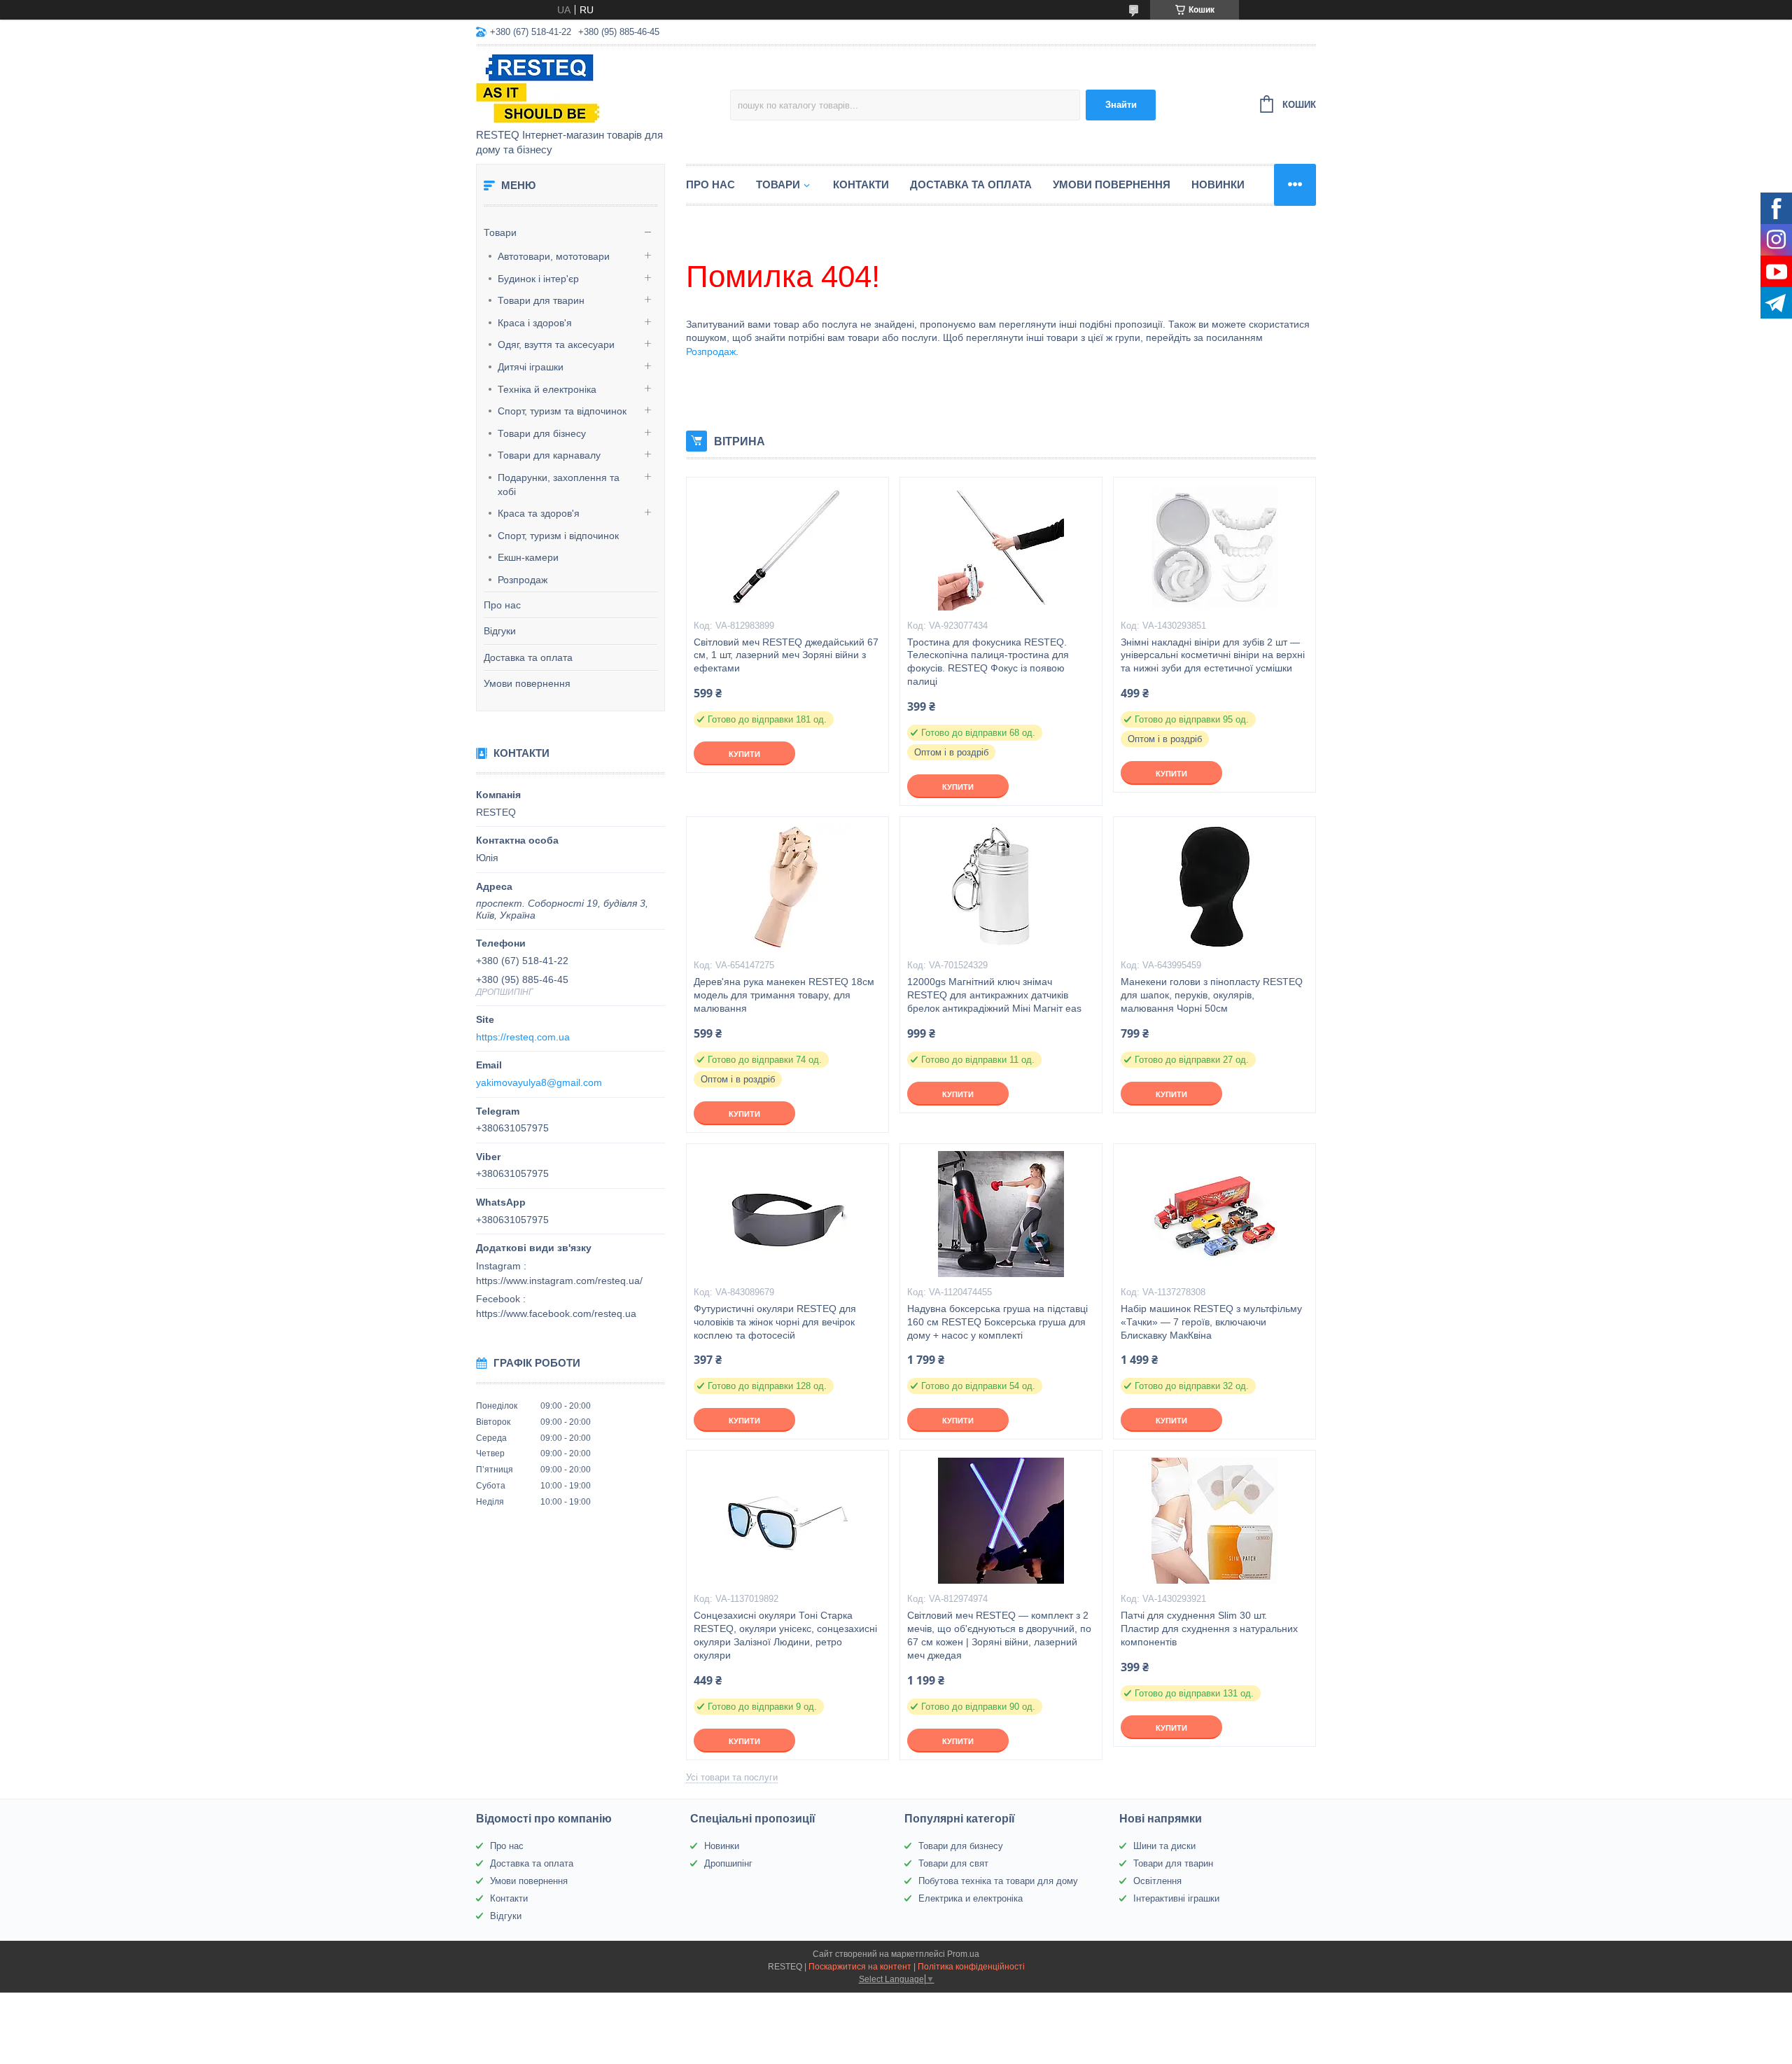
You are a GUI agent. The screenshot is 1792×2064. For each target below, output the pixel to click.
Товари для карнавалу (549, 455)
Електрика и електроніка (971, 1898)
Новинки (1218, 184)
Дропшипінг (728, 1863)
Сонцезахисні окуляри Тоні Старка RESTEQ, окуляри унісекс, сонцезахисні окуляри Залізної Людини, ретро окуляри (785, 1635)
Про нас (502, 605)
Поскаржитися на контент (860, 1967)
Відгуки (500, 631)
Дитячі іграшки (531, 367)
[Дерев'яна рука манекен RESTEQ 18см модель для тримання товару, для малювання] (787, 887)
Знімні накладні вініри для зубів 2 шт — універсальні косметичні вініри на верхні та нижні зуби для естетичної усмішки (1213, 655)
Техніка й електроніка (547, 389)
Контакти (861, 184)
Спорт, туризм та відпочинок (562, 411)
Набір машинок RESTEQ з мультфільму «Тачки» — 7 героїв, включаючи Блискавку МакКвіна (1211, 1322)
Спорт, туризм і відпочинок (558, 536)
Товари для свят (953, 1863)
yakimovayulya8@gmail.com (539, 1082)
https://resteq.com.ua (523, 1037)
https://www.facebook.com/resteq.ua (556, 1313)
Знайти (1121, 105)
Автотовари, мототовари (554, 256)
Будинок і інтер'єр (538, 279)
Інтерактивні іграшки (1176, 1898)
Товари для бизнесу (961, 1846)
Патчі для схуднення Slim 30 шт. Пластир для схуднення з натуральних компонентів (1209, 1629)
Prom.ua (963, 1954)
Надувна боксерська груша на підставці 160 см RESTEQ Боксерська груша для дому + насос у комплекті (997, 1322)
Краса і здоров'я (535, 323)
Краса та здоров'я (539, 513)
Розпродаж (523, 580)
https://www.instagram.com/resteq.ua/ (559, 1281)
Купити (744, 754)
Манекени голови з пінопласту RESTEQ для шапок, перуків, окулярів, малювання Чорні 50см (1212, 995)
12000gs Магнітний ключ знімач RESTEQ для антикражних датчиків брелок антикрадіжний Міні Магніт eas (994, 995)
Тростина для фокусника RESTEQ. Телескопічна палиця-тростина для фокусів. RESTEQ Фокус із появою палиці (988, 662)
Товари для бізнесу (542, 433)
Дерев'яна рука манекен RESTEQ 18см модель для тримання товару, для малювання (784, 995)
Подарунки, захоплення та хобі (559, 484)
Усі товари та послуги (732, 1777)
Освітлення (1157, 1881)
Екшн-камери (528, 557)
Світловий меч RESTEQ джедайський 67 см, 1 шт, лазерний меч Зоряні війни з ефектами (786, 655)
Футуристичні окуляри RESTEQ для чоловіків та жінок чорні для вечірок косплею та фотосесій (775, 1322)
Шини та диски (1164, 1846)
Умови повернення (527, 683)
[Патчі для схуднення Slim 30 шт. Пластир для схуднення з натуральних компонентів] (1214, 1521)
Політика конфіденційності (971, 1967)
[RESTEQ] (598, 88)
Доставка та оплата (528, 657)
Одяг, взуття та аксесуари (556, 344)
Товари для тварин (541, 300)
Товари (500, 232)
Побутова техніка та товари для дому (998, 1881)
